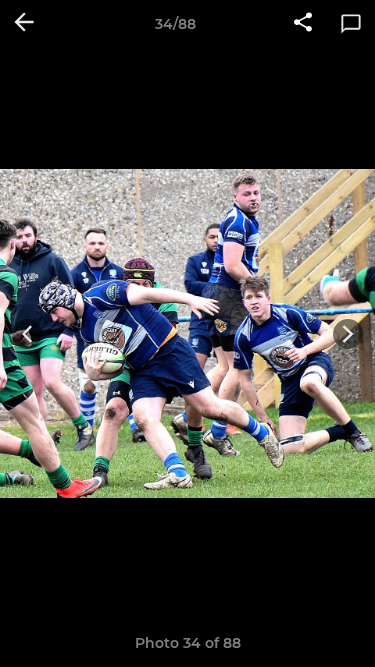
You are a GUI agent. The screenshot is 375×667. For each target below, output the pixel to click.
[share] (303, 24)
